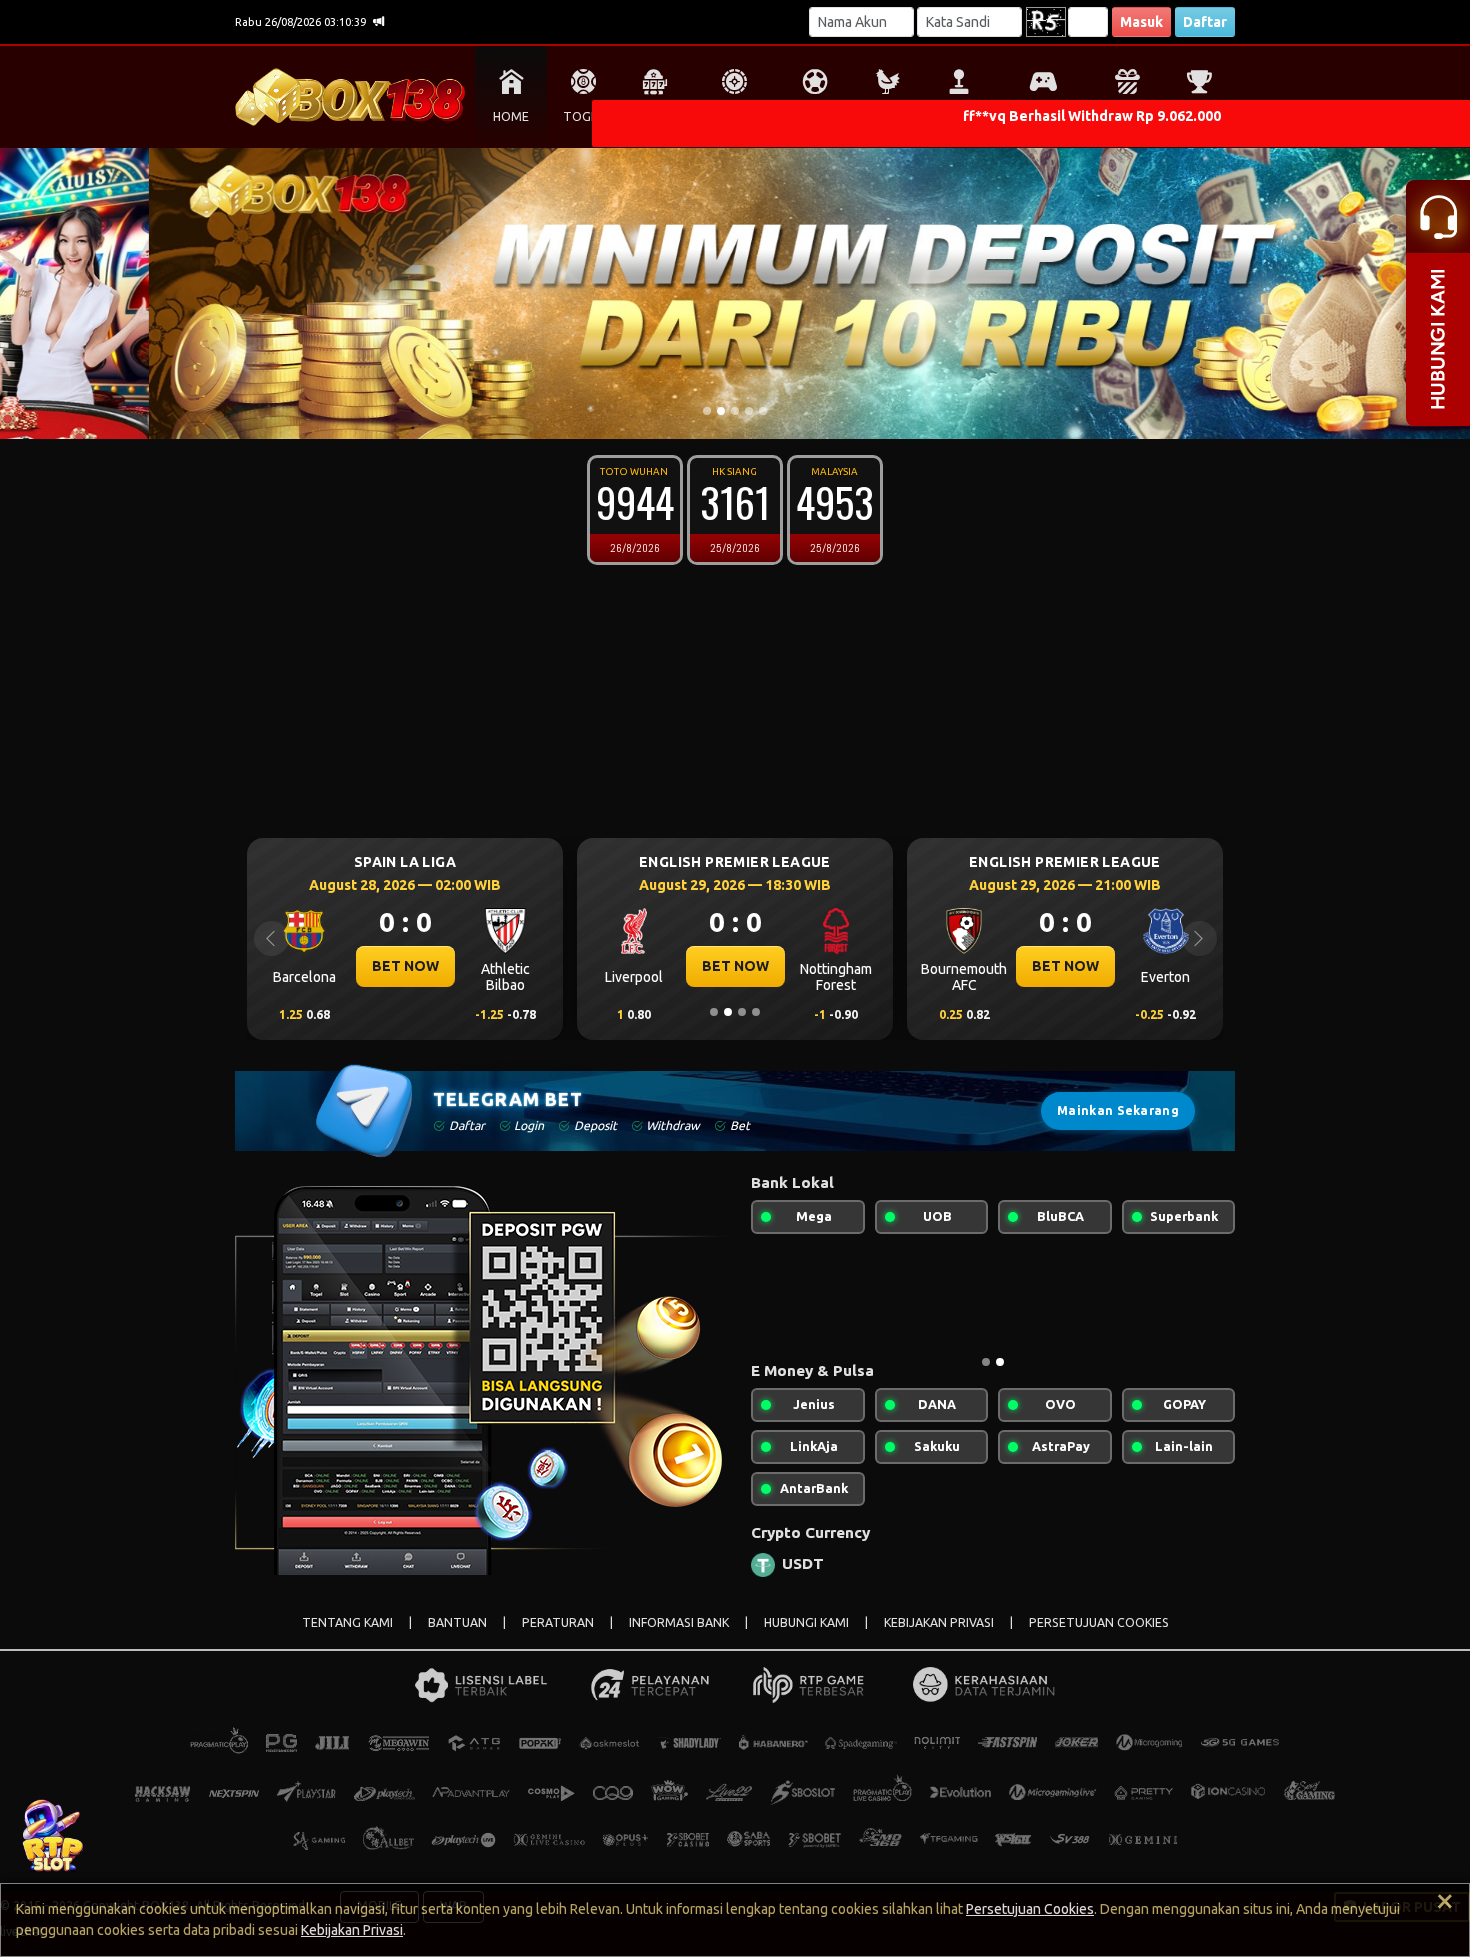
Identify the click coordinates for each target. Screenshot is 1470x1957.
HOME (511, 116)
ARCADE (959, 116)
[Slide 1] (707, 411)
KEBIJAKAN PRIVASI (939, 1622)
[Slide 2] (721, 411)
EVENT (1199, 116)
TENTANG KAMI (347, 1622)
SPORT (815, 116)
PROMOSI (1126, 116)
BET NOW (545, 966)
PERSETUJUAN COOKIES (1099, 1622)
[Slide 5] (763, 411)
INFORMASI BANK (679, 1622)
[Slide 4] (749, 411)
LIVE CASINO (735, 116)
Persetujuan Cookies (1030, 1909)
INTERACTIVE (1042, 116)
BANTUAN (457, 1622)
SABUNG (887, 116)
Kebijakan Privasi (352, 1930)
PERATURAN (558, 1622)
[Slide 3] (735, 411)
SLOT (655, 116)
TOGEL (583, 116)
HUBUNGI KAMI (806, 1622)
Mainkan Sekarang (1118, 1110)
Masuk (1141, 22)
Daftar (1205, 22)
